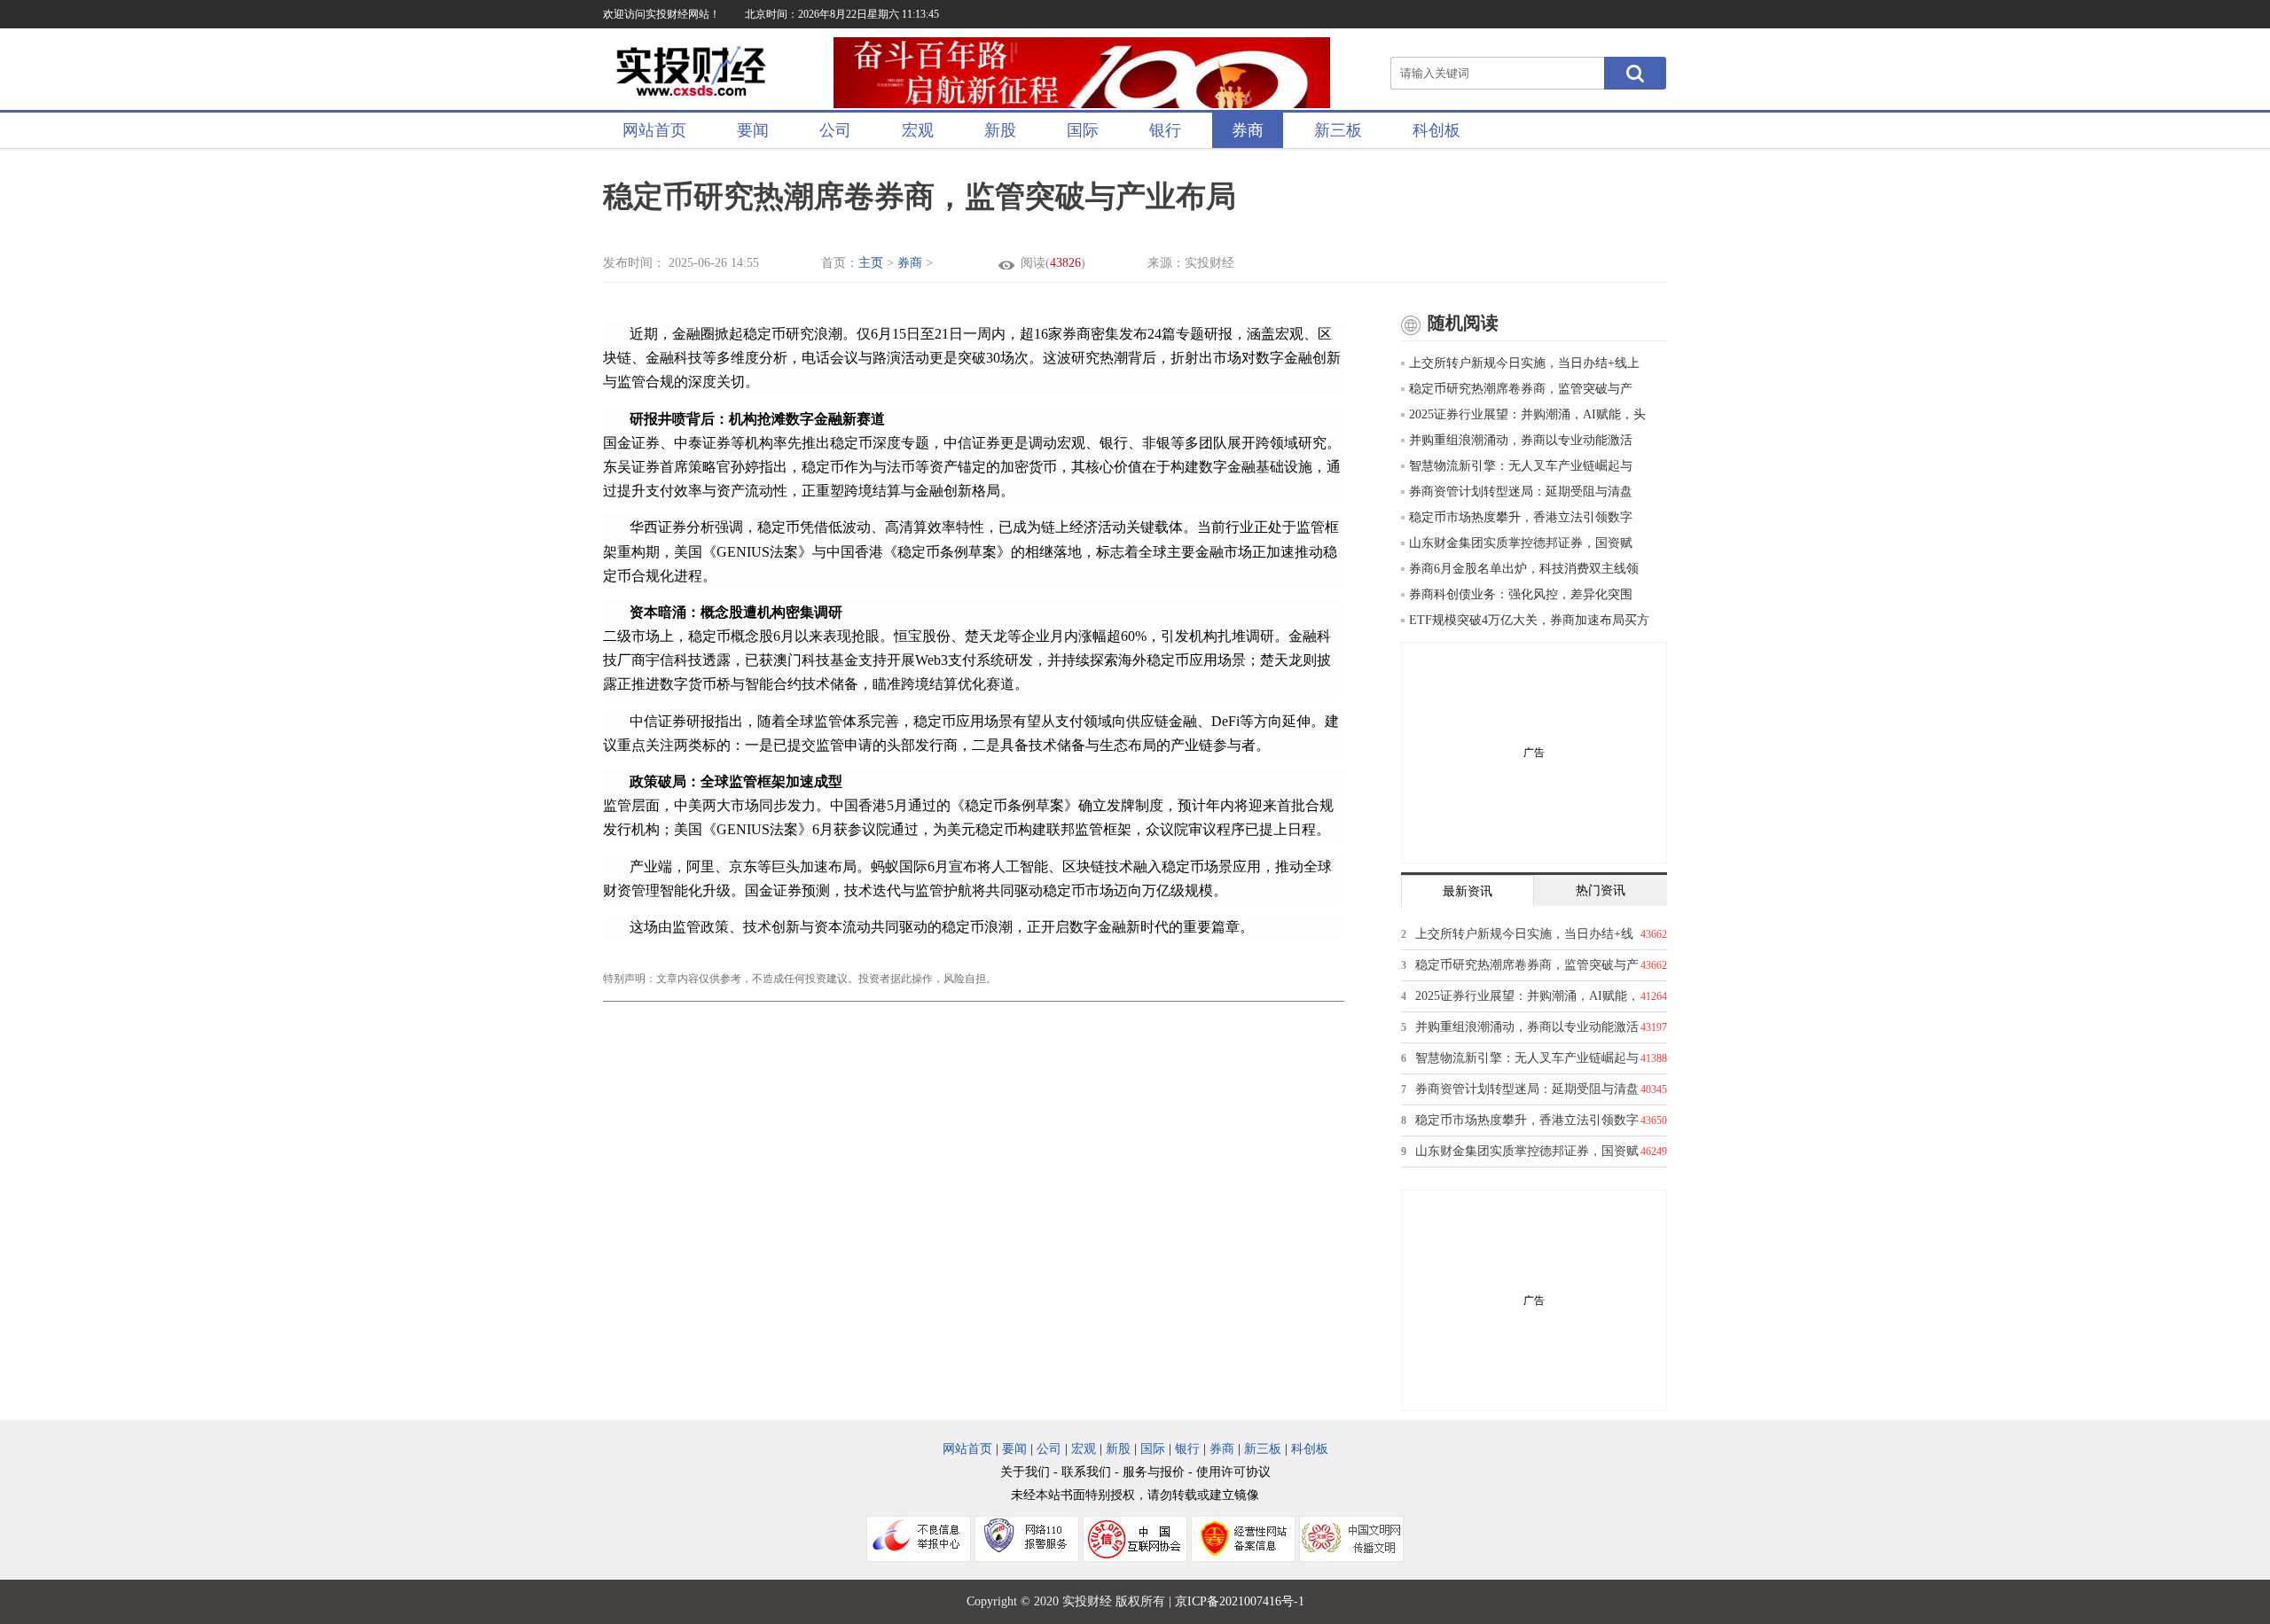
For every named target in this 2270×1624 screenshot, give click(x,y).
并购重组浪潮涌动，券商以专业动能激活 (1521, 440)
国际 (1083, 130)
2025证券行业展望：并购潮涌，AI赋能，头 (1527, 414)
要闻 (753, 130)
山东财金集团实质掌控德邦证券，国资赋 (1521, 543)
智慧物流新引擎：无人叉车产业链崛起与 (1521, 466)
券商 (1248, 130)
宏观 (918, 130)
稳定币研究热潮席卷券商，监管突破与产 (1521, 389)
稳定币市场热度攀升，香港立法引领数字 (1521, 517)
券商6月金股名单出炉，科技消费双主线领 (1524, 569)
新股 (1000, 130)
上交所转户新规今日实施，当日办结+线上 (1524, 363)
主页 (871, 263)
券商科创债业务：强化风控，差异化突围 (1521, 594)
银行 (1165, 130)
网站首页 (654, 130)
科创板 (1436, 130)
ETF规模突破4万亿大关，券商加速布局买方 (1529, 620)
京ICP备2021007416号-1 (1240, 1601)
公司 (835, 130)
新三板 (1338, 130)
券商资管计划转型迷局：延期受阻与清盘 (1521, 492)
